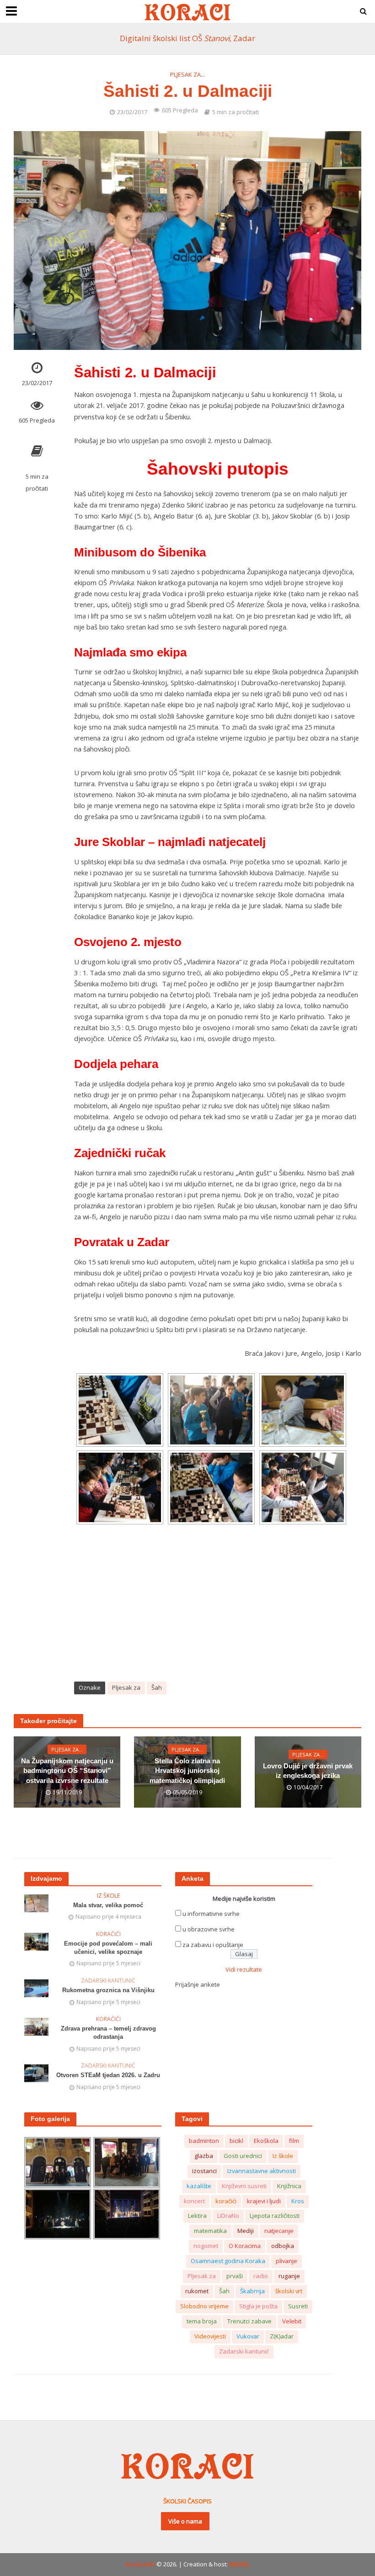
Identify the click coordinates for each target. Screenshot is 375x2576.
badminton (204, 2141)
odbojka (283, 2246)
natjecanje (279, 2231)
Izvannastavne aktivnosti (262, 2171)
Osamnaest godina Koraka (228, 2261)
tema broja (202, 2321)
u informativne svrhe (211, 1914)
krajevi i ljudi (264, 2201)
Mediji (246, 2231)
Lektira (197, 2216)
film (294, 2141)
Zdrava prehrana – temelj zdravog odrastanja (108, 2033)
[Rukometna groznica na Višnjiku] (36, 1988)
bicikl (236, 2141)
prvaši (235, 2276)
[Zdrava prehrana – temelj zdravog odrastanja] (36, 2026)
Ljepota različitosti (275, 2216)
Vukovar (248, 2336)
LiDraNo (228, 2216)
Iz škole (108, 1896)
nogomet (206, 2246)
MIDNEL (239, 2564)
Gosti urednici (243, 2156)
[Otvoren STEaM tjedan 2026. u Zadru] (36, 2073)
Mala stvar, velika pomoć (108, 1905)
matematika (210, 2231)
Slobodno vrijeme (204, 2306)
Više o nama (185, 2521)
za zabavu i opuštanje (213, 1945)
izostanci (204, 2171)
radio (261, 2276)
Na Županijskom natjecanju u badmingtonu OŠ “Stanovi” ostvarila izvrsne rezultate (67, 1771)
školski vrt (289, 2291)
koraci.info (140, 2564)
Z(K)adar (282, 2336)
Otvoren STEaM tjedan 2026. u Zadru (108, 2075)
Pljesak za (126, 1687)
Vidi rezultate (244, 1969)
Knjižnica (289, 2186)
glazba (204, 2156)
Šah (157, 1687)
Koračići (108, 1934)
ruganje (289, 2276)
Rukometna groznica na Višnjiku (108, 1990)
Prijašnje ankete (198, 1984)
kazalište (199, 2186)
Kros (298, 2201)
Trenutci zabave (249, 2321)
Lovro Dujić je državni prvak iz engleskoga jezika (308, 1771)
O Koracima (245, 2246)
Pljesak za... (187, 74)
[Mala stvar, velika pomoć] (36, 1903)
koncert (194, 2201)
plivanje (287, 2261)
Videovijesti (210, 2336)
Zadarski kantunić (108, 1981)
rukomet (197, 2291)
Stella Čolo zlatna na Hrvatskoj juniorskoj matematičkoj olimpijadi (187, 1771)
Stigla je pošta (258, 2306)
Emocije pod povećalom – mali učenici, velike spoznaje (108, 1948)
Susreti (298, 2306)
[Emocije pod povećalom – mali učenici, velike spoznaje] (36, 1941)
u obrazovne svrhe (209, 1929)
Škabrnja (252, 2291)
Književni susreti (244, 2186)
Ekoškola (266, 2141)
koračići (226, 2201)
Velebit (292, 2321)
